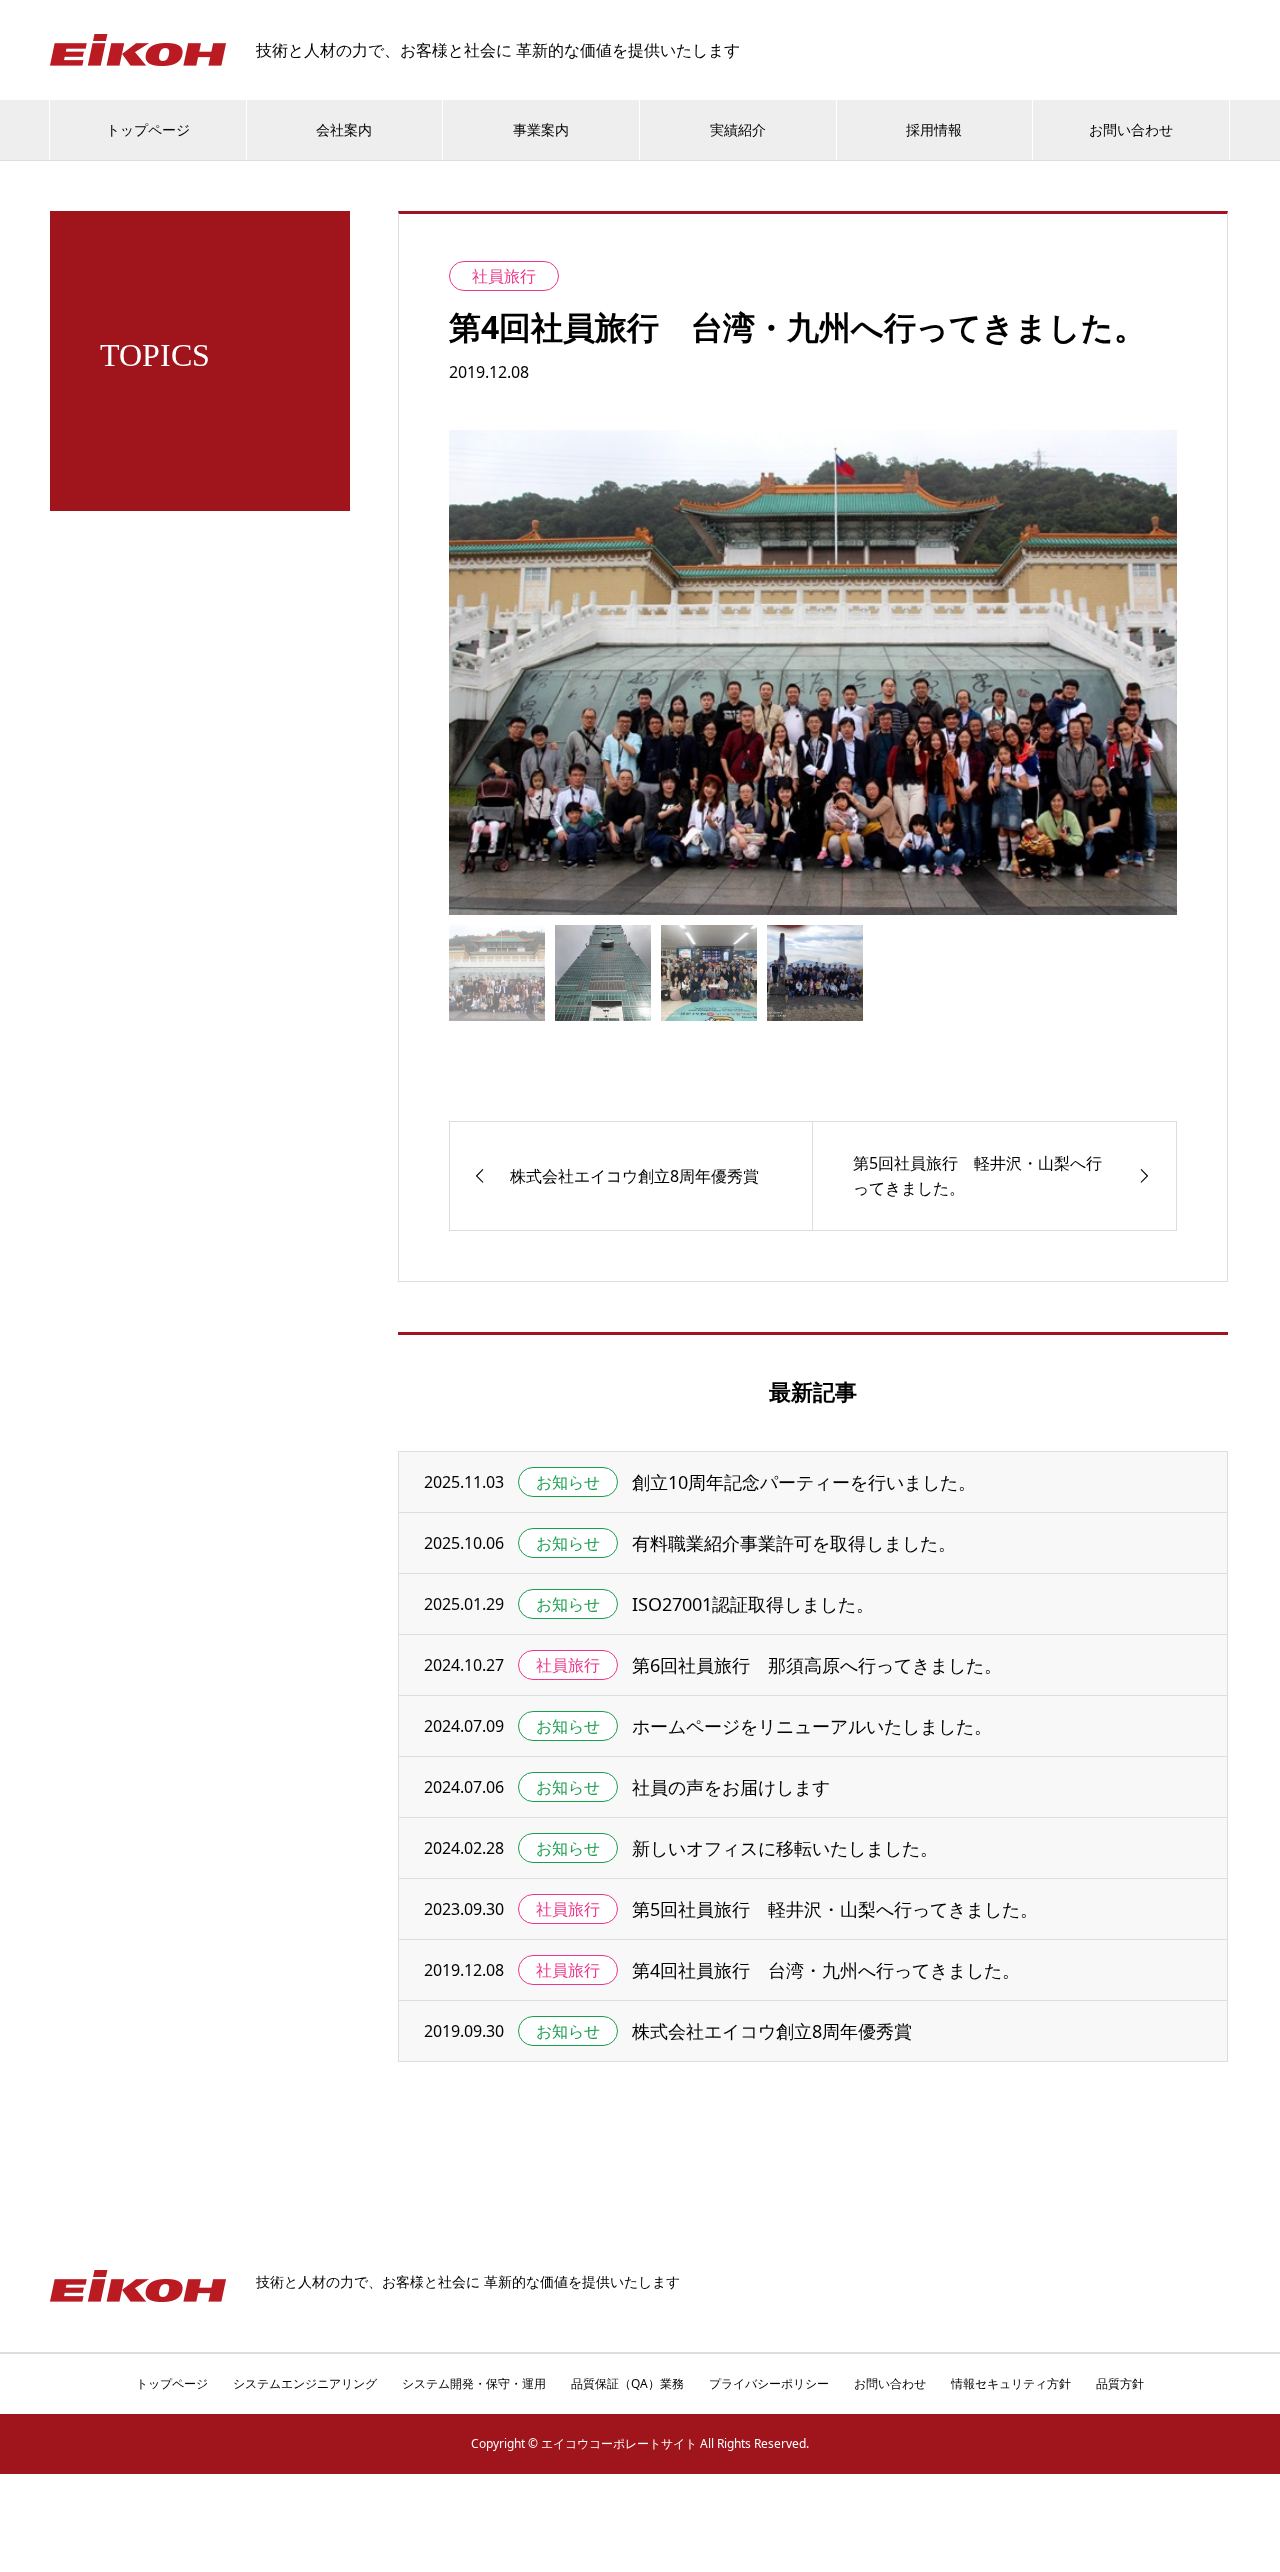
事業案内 (541, 129)
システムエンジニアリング (305, 2383)
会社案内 (344, 129)
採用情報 (934, 129)
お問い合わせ (1131, 129)
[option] (813, 673)
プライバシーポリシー (769, 2383)
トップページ (148, 129)
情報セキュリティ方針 (1011, 2383)
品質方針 (1120, 2383)
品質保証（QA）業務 (627, 2383)
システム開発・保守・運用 (474, 2383)
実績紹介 (738, 129)
